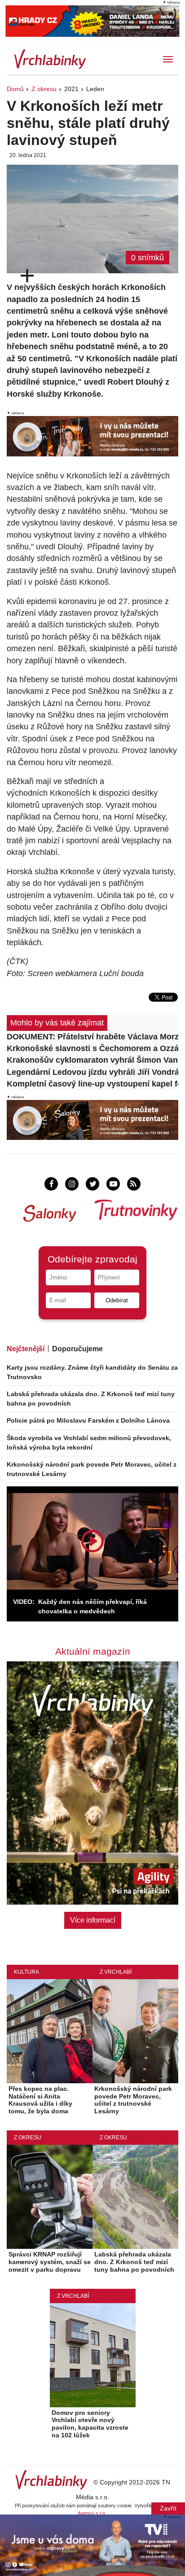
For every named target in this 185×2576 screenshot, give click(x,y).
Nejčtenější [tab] (26, 1349)
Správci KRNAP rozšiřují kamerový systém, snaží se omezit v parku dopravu (50, 2262)
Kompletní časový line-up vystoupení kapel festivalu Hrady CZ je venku (92, 1084)
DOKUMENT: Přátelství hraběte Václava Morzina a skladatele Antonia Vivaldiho (92, 1037)
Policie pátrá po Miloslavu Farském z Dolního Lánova (88, 1420)
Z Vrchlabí (116, 1972)
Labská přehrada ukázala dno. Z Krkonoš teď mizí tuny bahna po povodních (134, 2262)
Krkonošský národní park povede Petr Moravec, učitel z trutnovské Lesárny (133, 2100)
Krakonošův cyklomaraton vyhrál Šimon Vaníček (92, 1060)
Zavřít (168, 2508)
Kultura (26, 1972)
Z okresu (44, 89)
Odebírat (117, 1300)
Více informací (93, 1920)
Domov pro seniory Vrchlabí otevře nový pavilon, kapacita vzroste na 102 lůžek (90, 2424)
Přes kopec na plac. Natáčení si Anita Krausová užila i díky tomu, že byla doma (40, 2100)
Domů (15, 89)
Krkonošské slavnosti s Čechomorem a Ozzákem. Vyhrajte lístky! (92, 1048)
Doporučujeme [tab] (77, 1349)
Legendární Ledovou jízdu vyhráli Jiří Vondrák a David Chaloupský (92, 1072)
